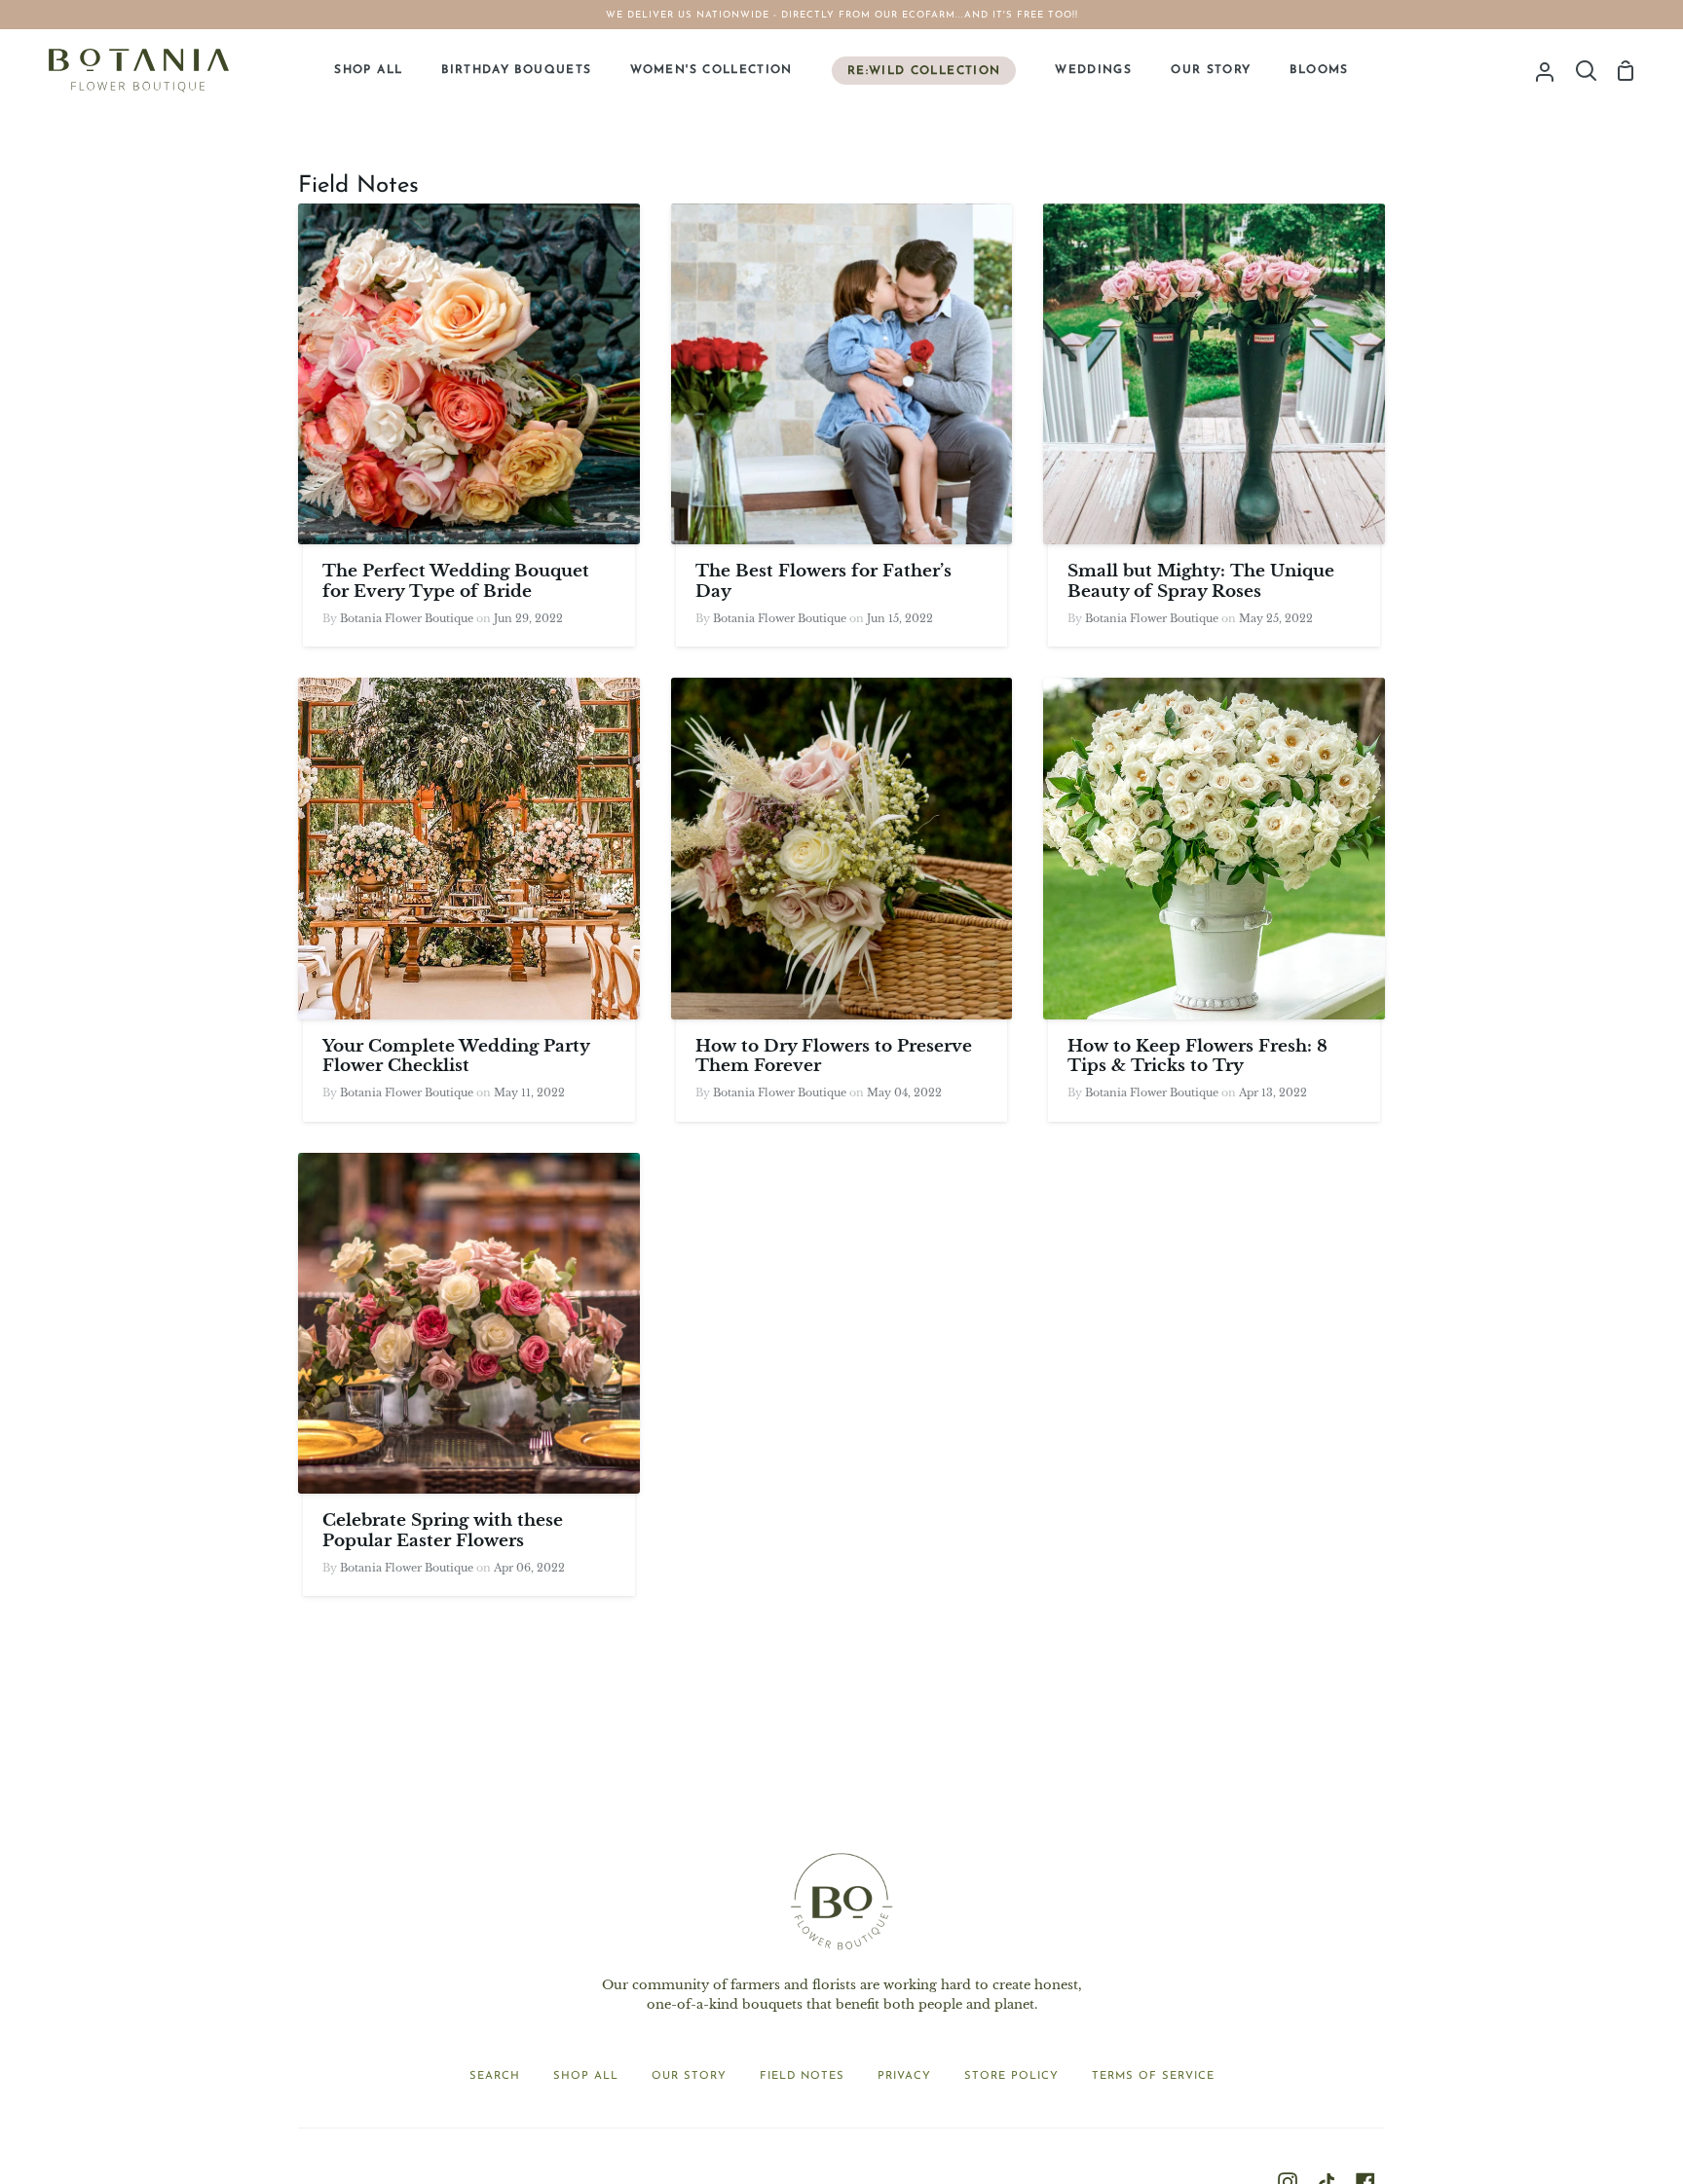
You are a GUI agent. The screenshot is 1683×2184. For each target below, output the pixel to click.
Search (495, 2076)
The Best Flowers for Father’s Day (823, 581)
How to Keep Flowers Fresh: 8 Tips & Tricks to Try (1197, 1056)
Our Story (689, 2076)
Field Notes (802, 2076)
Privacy (904, 2076)
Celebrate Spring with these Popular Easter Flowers (443, 1531)
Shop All (586, 2076)
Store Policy (1011, 2076)
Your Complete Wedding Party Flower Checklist (456, 1056)
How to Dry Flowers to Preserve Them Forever (834, 1056)
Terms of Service (1153, 2076)
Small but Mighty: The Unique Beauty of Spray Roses (1201, 581)
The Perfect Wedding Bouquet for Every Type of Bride (456, 581)
